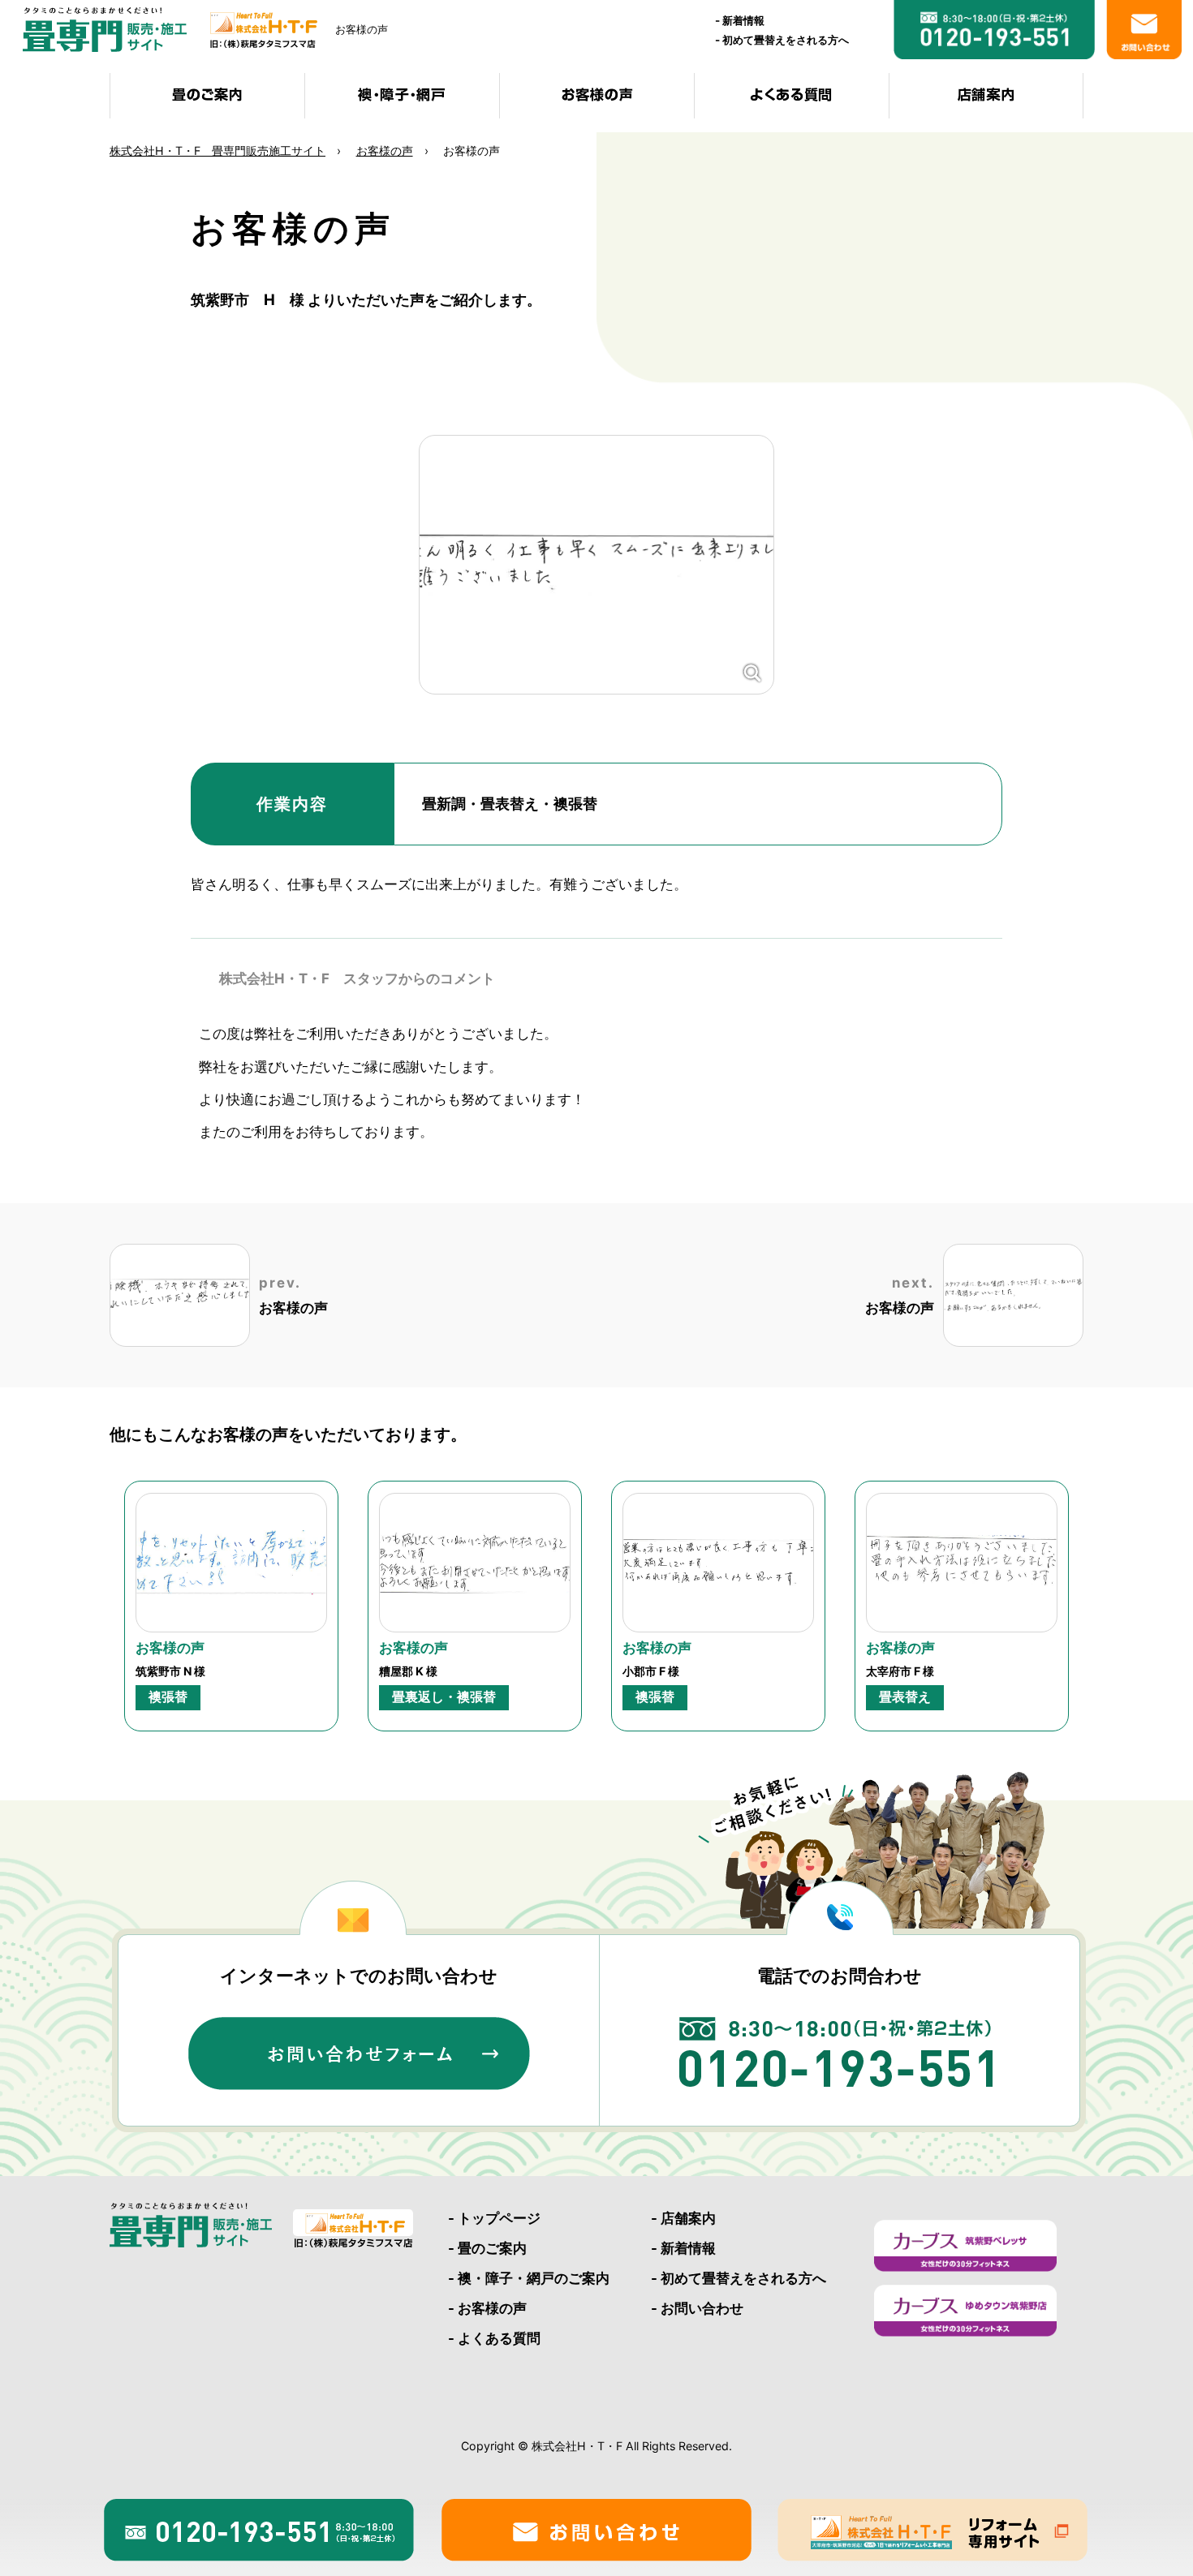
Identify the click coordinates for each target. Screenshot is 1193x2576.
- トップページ (494, 2218)
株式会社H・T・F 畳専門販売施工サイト (217, 151)
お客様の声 (385, 151)
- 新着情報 (683, 2248)
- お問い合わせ (697, 2308)
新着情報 (743, 20)
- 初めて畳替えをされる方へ (739, 2278)
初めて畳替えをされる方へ (786, 40)
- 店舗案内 (683, 2218)
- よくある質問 (494, 2338)
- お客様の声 (487, 2308)
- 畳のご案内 (487, 2248)
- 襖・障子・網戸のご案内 (529, 2278)
